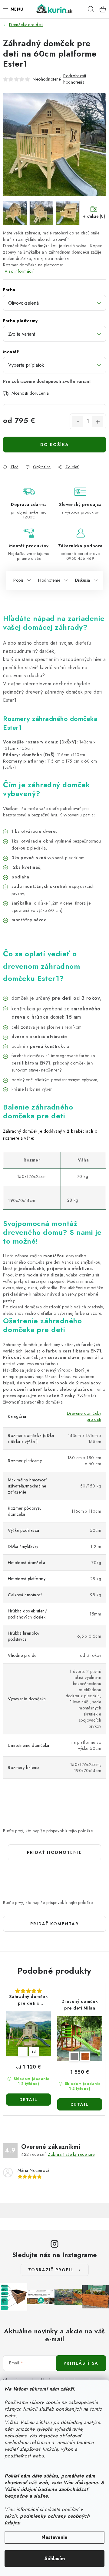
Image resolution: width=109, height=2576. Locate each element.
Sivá (74, 2056)
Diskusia (83, 580)
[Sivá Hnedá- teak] (80, 2039)
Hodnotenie (49, 580)
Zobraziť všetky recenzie (71, 2154)
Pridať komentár (54, 1924)
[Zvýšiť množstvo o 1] (98, 422)
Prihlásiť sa (81, 2363)
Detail (28, 2100)
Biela (23, 2051)
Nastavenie (54, 2537)
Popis (18, 580)
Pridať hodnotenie (54, 1852)
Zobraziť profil (51, 2270)
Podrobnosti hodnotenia (75, 79)
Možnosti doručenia (30, 393)
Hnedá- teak (85, 2056)
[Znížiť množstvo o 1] (78, 422)
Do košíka (55, 445)
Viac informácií (19, 271)
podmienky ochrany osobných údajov (47, 2519)
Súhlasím (55, 2559)
